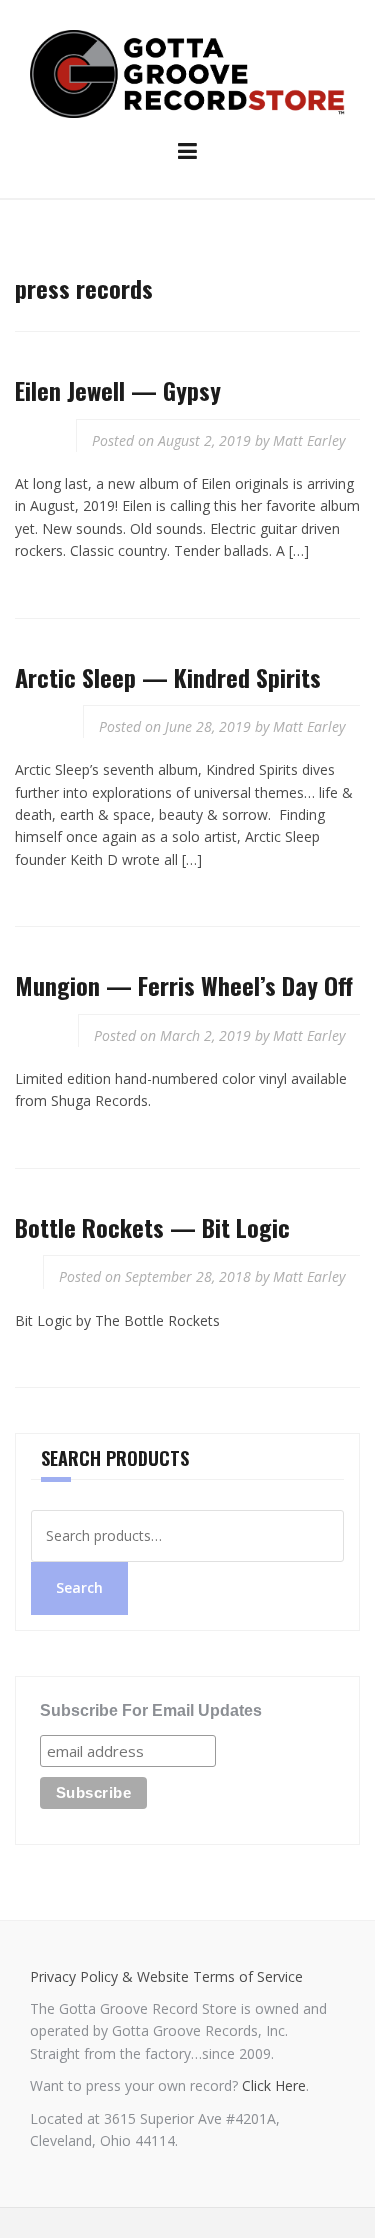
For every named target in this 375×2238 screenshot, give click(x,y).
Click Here (274, 2085)
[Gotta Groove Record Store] (187, 72)
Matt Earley (309, 440)
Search (79, 1587)
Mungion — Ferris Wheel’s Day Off (184, 985)
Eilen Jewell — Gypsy (118, 390)
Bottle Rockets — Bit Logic (152, 1227)
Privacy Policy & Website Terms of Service (166, 1976)
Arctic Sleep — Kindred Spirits (168, 677)
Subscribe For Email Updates (151, 1710)
